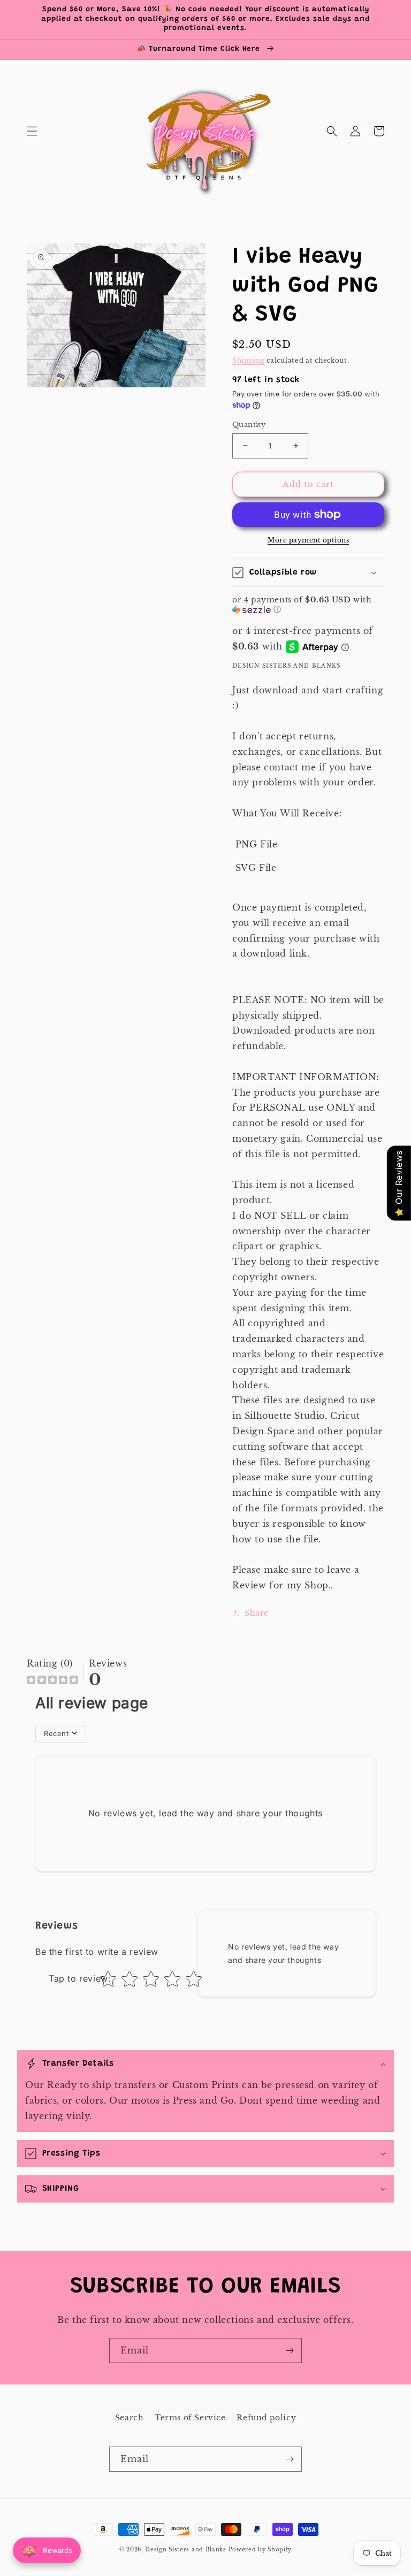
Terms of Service (190, 2418)
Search (130, 2418)
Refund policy (266, 2418)
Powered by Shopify (260, 2550)
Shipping (249, 360)
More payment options (308, 540)
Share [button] (257, 1613)
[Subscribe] (290, 2350)
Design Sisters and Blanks (187, 2550)
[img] (52, 1681)
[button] (32, 131)
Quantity (249, 425)
